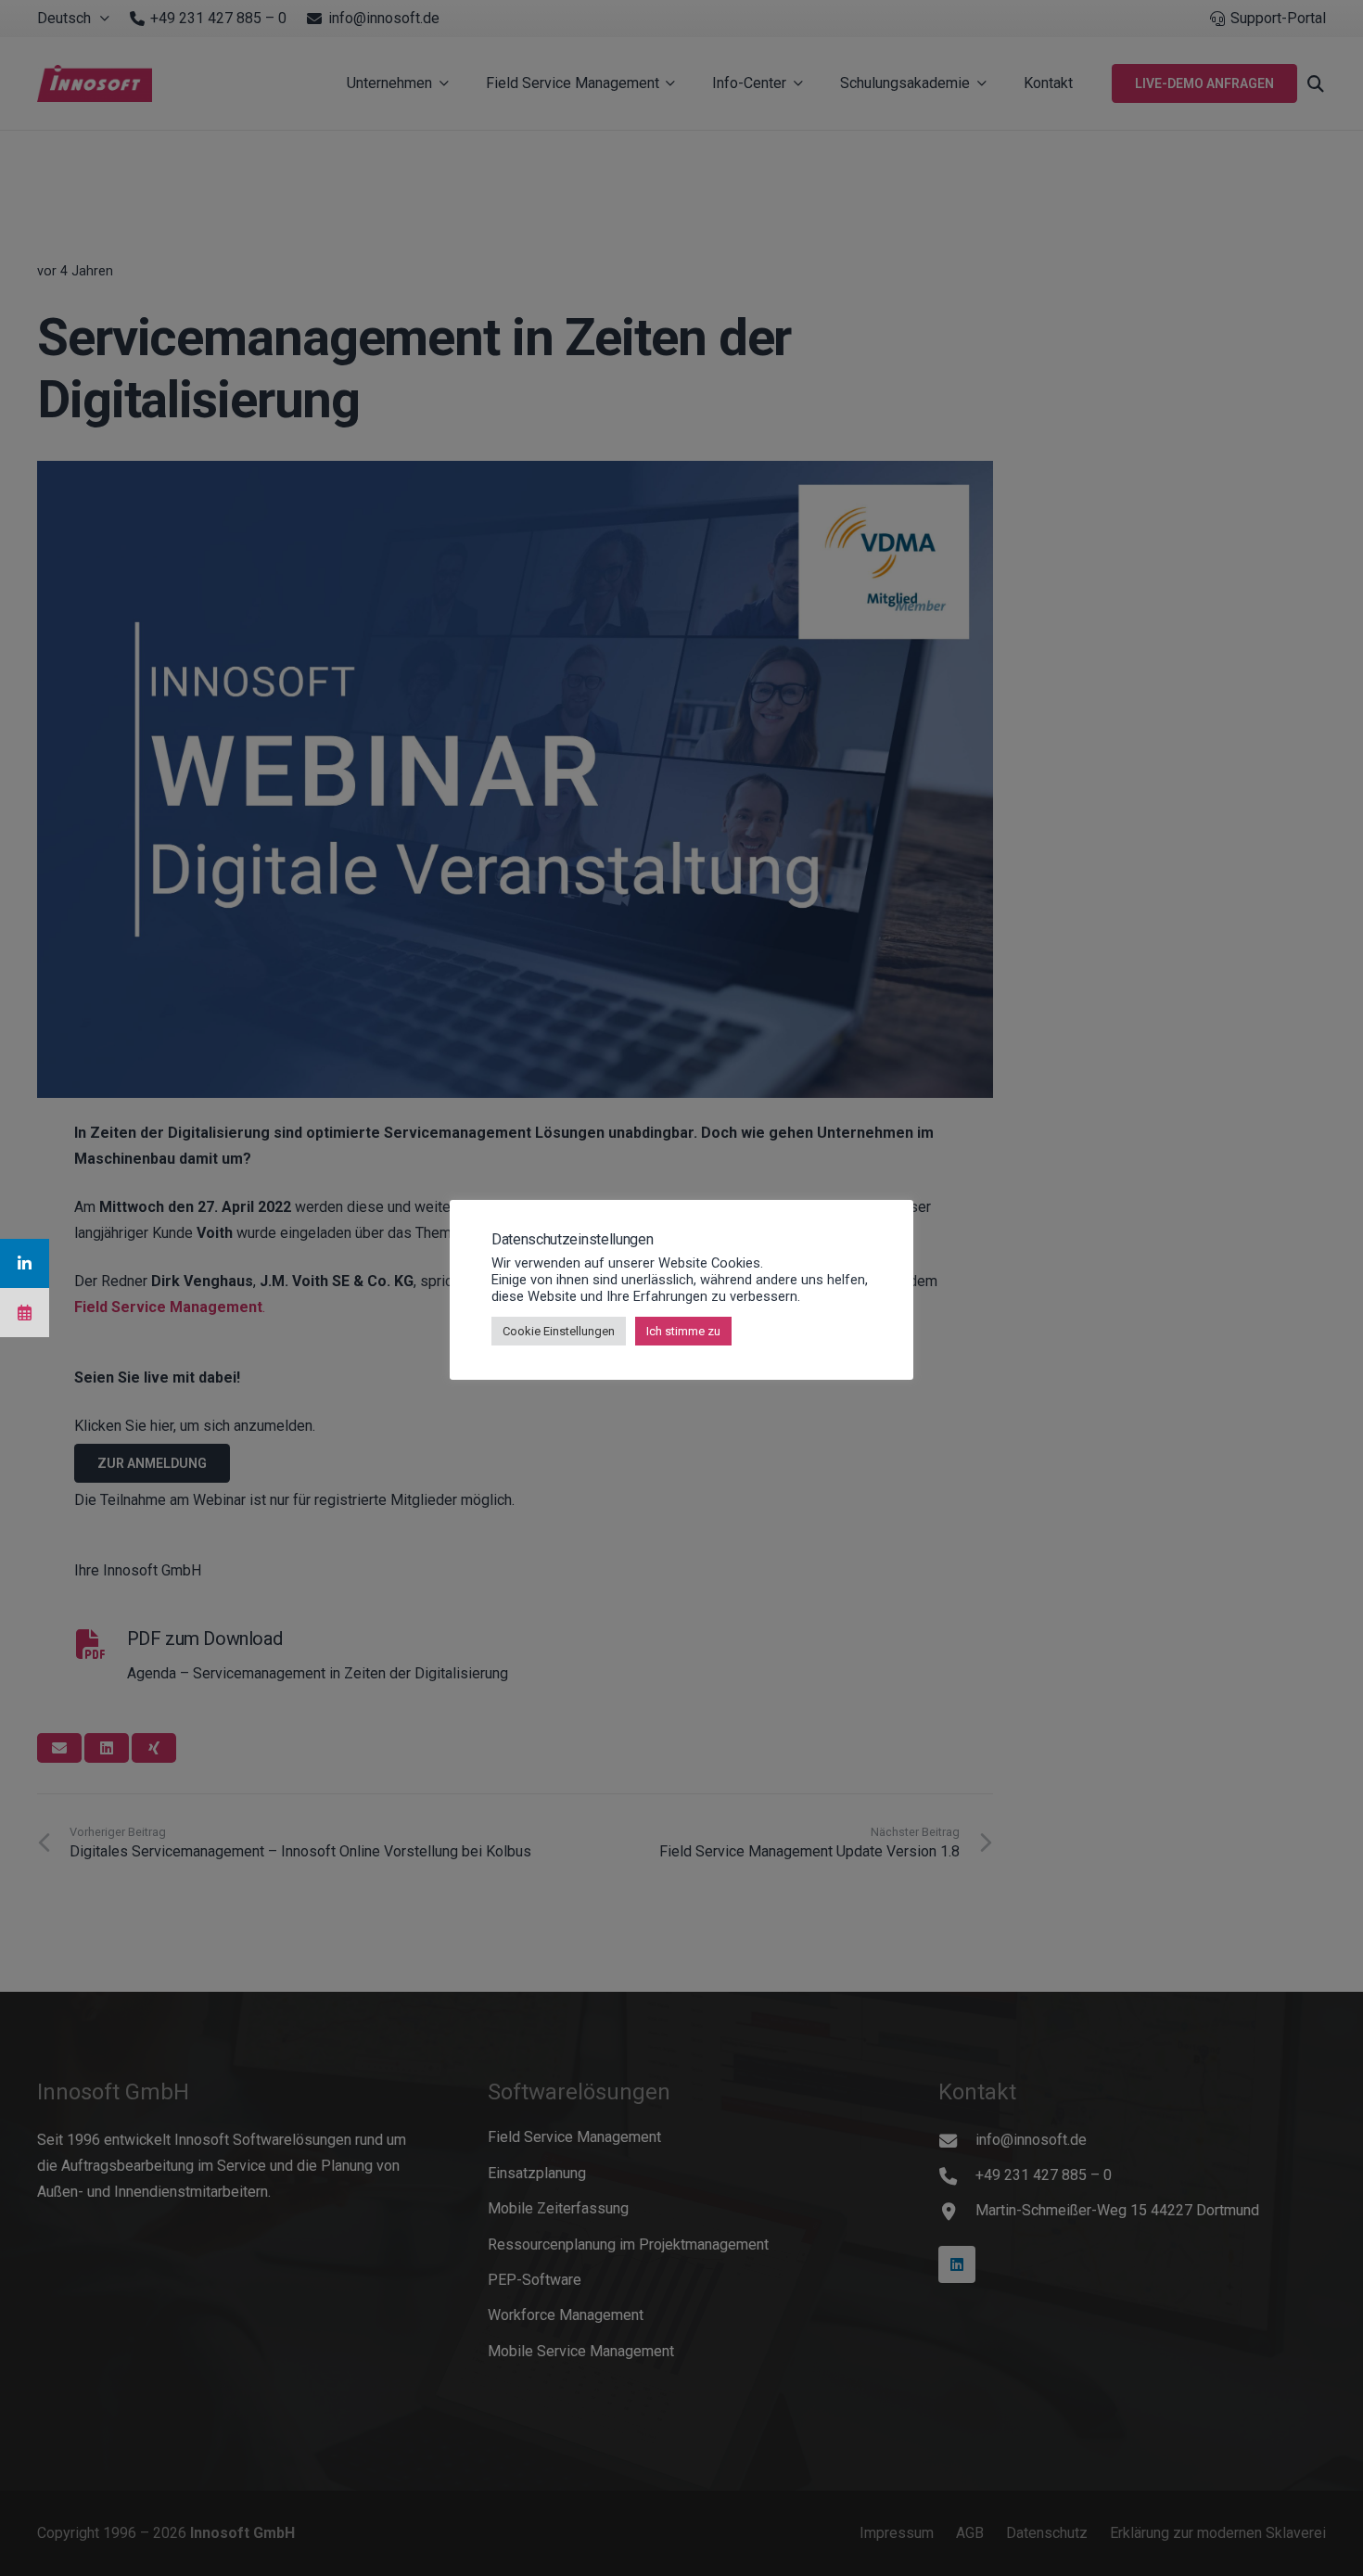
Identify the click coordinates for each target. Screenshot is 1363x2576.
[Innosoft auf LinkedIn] (25, 1263)
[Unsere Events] (25, 1313)
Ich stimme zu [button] (683, 1331)
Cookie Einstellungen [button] (559, 1331)
